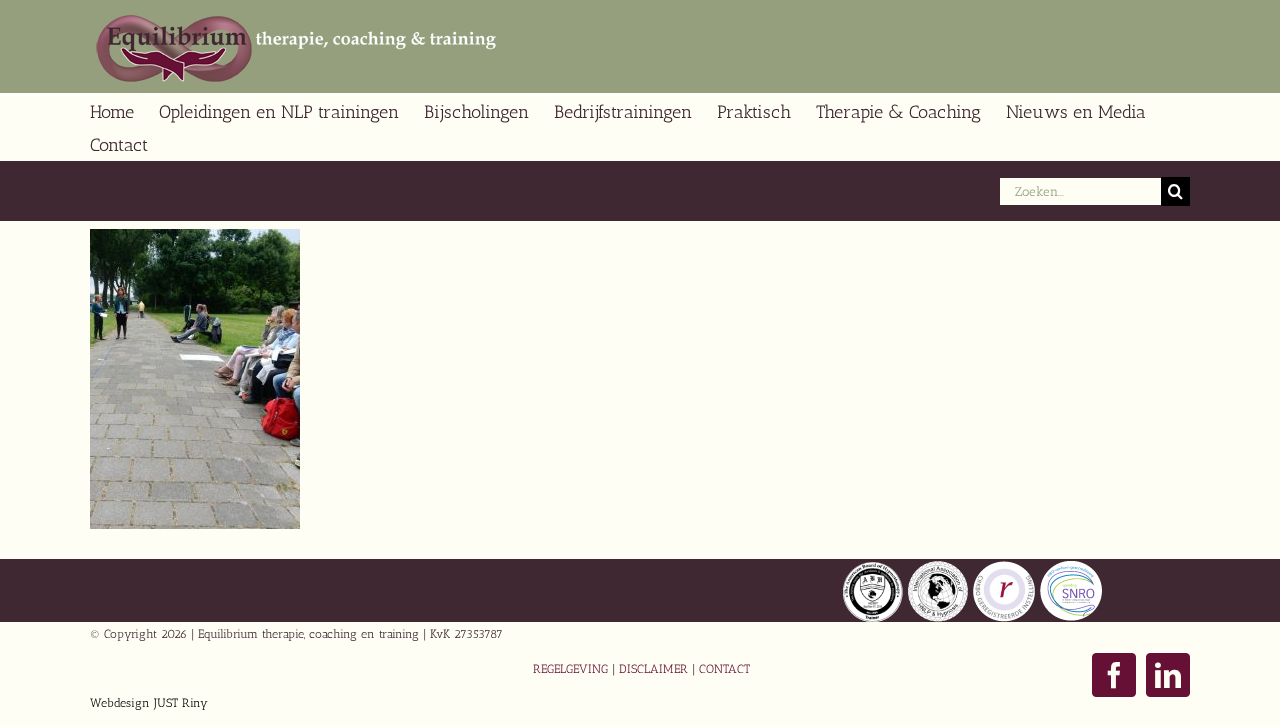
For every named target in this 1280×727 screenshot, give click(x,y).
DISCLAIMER (653, 669)
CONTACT (724, 669)
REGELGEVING (570, 669)
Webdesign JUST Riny (149, 703)
